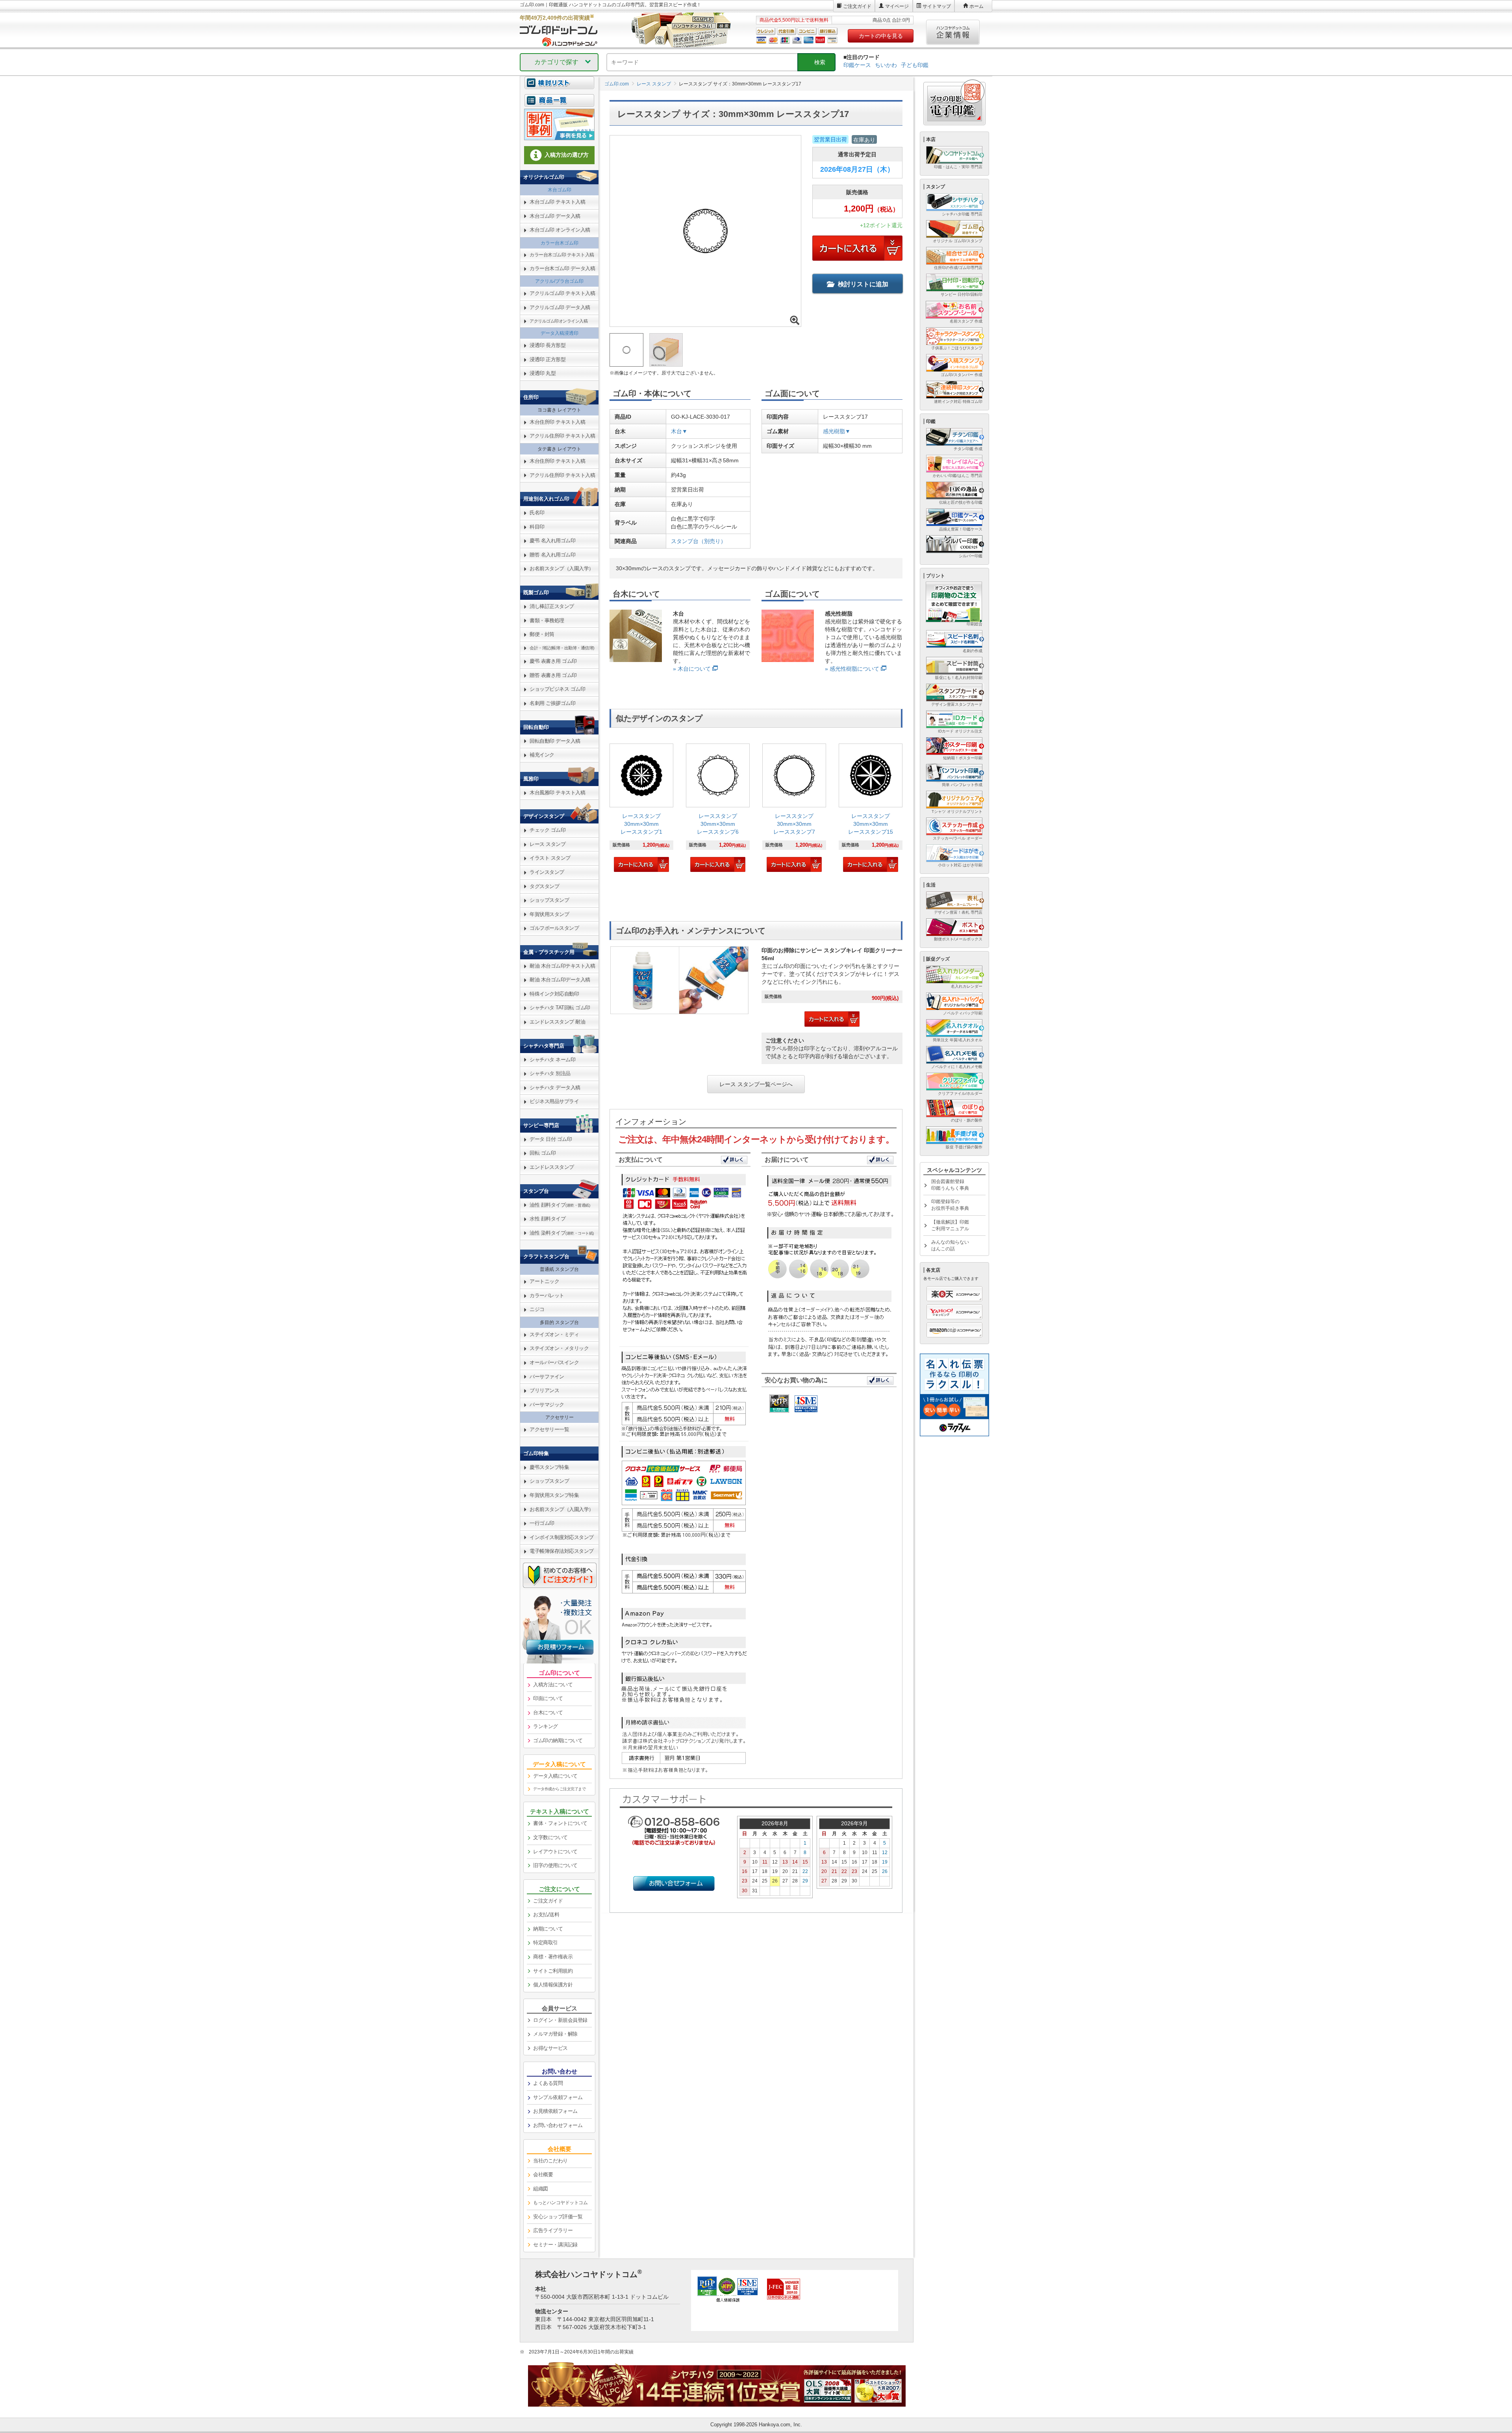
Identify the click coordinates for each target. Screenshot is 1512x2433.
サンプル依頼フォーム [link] (558, 2097)
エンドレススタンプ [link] (552, 1167)
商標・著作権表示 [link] (553, 1957)
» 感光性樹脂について (852, 669)
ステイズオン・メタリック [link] (559, 1348)
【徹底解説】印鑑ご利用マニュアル (950, 1225)
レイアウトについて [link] (555, 1852)
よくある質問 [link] (548, 2083)
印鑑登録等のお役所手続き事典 (950, 1205)
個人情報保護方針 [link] (553, 1985)
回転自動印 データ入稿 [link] (555, 741)
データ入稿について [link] (555, 1776)
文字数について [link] (550, 1837)
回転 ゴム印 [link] (543, 1153)
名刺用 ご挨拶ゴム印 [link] (552, 703)
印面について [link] (548, 1698)
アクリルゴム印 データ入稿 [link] (560, 307)
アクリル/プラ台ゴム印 (559, 281)
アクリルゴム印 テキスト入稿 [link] (562, 293)
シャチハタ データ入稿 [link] (555, 1088)
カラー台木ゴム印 (560, 243)
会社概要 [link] (543, 2174)
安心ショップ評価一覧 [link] (558, 2217)
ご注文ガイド (857, 6)
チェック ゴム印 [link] (548, 830)
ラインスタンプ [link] (547, 872)
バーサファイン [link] (547, 1377)
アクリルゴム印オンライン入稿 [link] (559, 321)
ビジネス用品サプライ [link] (554, 1101)
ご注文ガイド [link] (548, 1901)
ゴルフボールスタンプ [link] (554, 928)
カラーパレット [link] (547, 1295)
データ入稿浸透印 (560, 333)
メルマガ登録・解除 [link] (555, 2034)
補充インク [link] (542, 755)
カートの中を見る (881, 36)
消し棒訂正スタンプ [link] (552, 606)
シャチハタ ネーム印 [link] (552, 1060)
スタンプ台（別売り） (699, 541)
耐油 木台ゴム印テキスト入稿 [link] (562, 966)
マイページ (897, 6)
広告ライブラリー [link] (553, 2230)
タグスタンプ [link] (544, 886)
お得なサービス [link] (550, 2048)
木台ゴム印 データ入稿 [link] (555, 216)
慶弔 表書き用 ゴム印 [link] (553, 661)
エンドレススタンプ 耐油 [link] (557, 1022)
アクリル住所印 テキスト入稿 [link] (562, 436)
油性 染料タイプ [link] (562, 1233)
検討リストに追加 (863, 284)
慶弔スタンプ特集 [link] (549, 1467)
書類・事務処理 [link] (547, 620)
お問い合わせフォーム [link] (558, 2125)
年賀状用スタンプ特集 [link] (554, 1495)
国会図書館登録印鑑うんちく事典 (950, 1185)
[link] (641, 809)
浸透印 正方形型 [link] (548, 359)
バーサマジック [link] (547, 1405)
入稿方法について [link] (553, 1685)
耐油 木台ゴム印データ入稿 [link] (560, 980)
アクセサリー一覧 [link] (549, 1429)
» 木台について (692, 669)
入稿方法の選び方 (567, 155)
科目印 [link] (537, 527)
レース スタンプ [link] (548, 844)
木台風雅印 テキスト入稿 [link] (557, 793)
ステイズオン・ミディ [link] (554, 1334)
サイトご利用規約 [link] (553, 1971)
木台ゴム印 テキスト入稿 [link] (557, 202)
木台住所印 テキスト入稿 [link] (557, 422)
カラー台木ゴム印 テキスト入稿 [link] (562, 255)
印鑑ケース (857, 65)
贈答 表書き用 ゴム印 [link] (553, 675)
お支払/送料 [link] (546, 1915)
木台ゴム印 (560, 190)
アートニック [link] (544, 1281)
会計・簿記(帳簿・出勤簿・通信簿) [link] (562, 648)
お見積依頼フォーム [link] (555, 2111)
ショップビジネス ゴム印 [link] (557, 689)
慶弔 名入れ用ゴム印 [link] (552, 541)
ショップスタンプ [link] (549, 900)
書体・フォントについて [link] (560, 1823)
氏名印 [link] (537, 513)
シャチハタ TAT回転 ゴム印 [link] (560, 1008)
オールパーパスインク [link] (554, 1362)
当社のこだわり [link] (550, 2161)
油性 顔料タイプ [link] (560, 1205)
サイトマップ (937, 6)
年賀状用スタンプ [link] (549, 914)
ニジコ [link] (537, 1309)
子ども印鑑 (915, 65)
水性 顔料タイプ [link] (548, 1219)
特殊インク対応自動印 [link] (554, 994)
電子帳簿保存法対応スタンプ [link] (562, 1551)
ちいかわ (886, 65)
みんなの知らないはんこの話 (950, 1245)
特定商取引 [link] (546, 1943)
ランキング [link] (546, 1726)
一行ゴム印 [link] (542, 1523)
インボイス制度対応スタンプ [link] (562, 1537)
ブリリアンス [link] (544, 1390)
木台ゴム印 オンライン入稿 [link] (560, 230)
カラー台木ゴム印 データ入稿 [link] (562, 268)
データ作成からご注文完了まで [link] (559, 1789)
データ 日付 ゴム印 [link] (551, 1139)
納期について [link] (548, 1929)
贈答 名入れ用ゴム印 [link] (552, 555)
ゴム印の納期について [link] (558, 1740)
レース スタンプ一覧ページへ (756, 1084)
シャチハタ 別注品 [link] (550, 1073)
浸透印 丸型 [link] (543, 373)
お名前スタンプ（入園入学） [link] (562, 568)
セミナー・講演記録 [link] (555, 2245)
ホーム (976, 6)
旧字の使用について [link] (555, 1865)
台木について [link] (548, 1713)
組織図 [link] (541, 2189)
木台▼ (679, 431)
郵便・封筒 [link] (542, 634)
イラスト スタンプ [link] (550, 858)
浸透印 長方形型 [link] (548, 345)
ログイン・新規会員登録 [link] (560, 2020)
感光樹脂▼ (837, 431)
